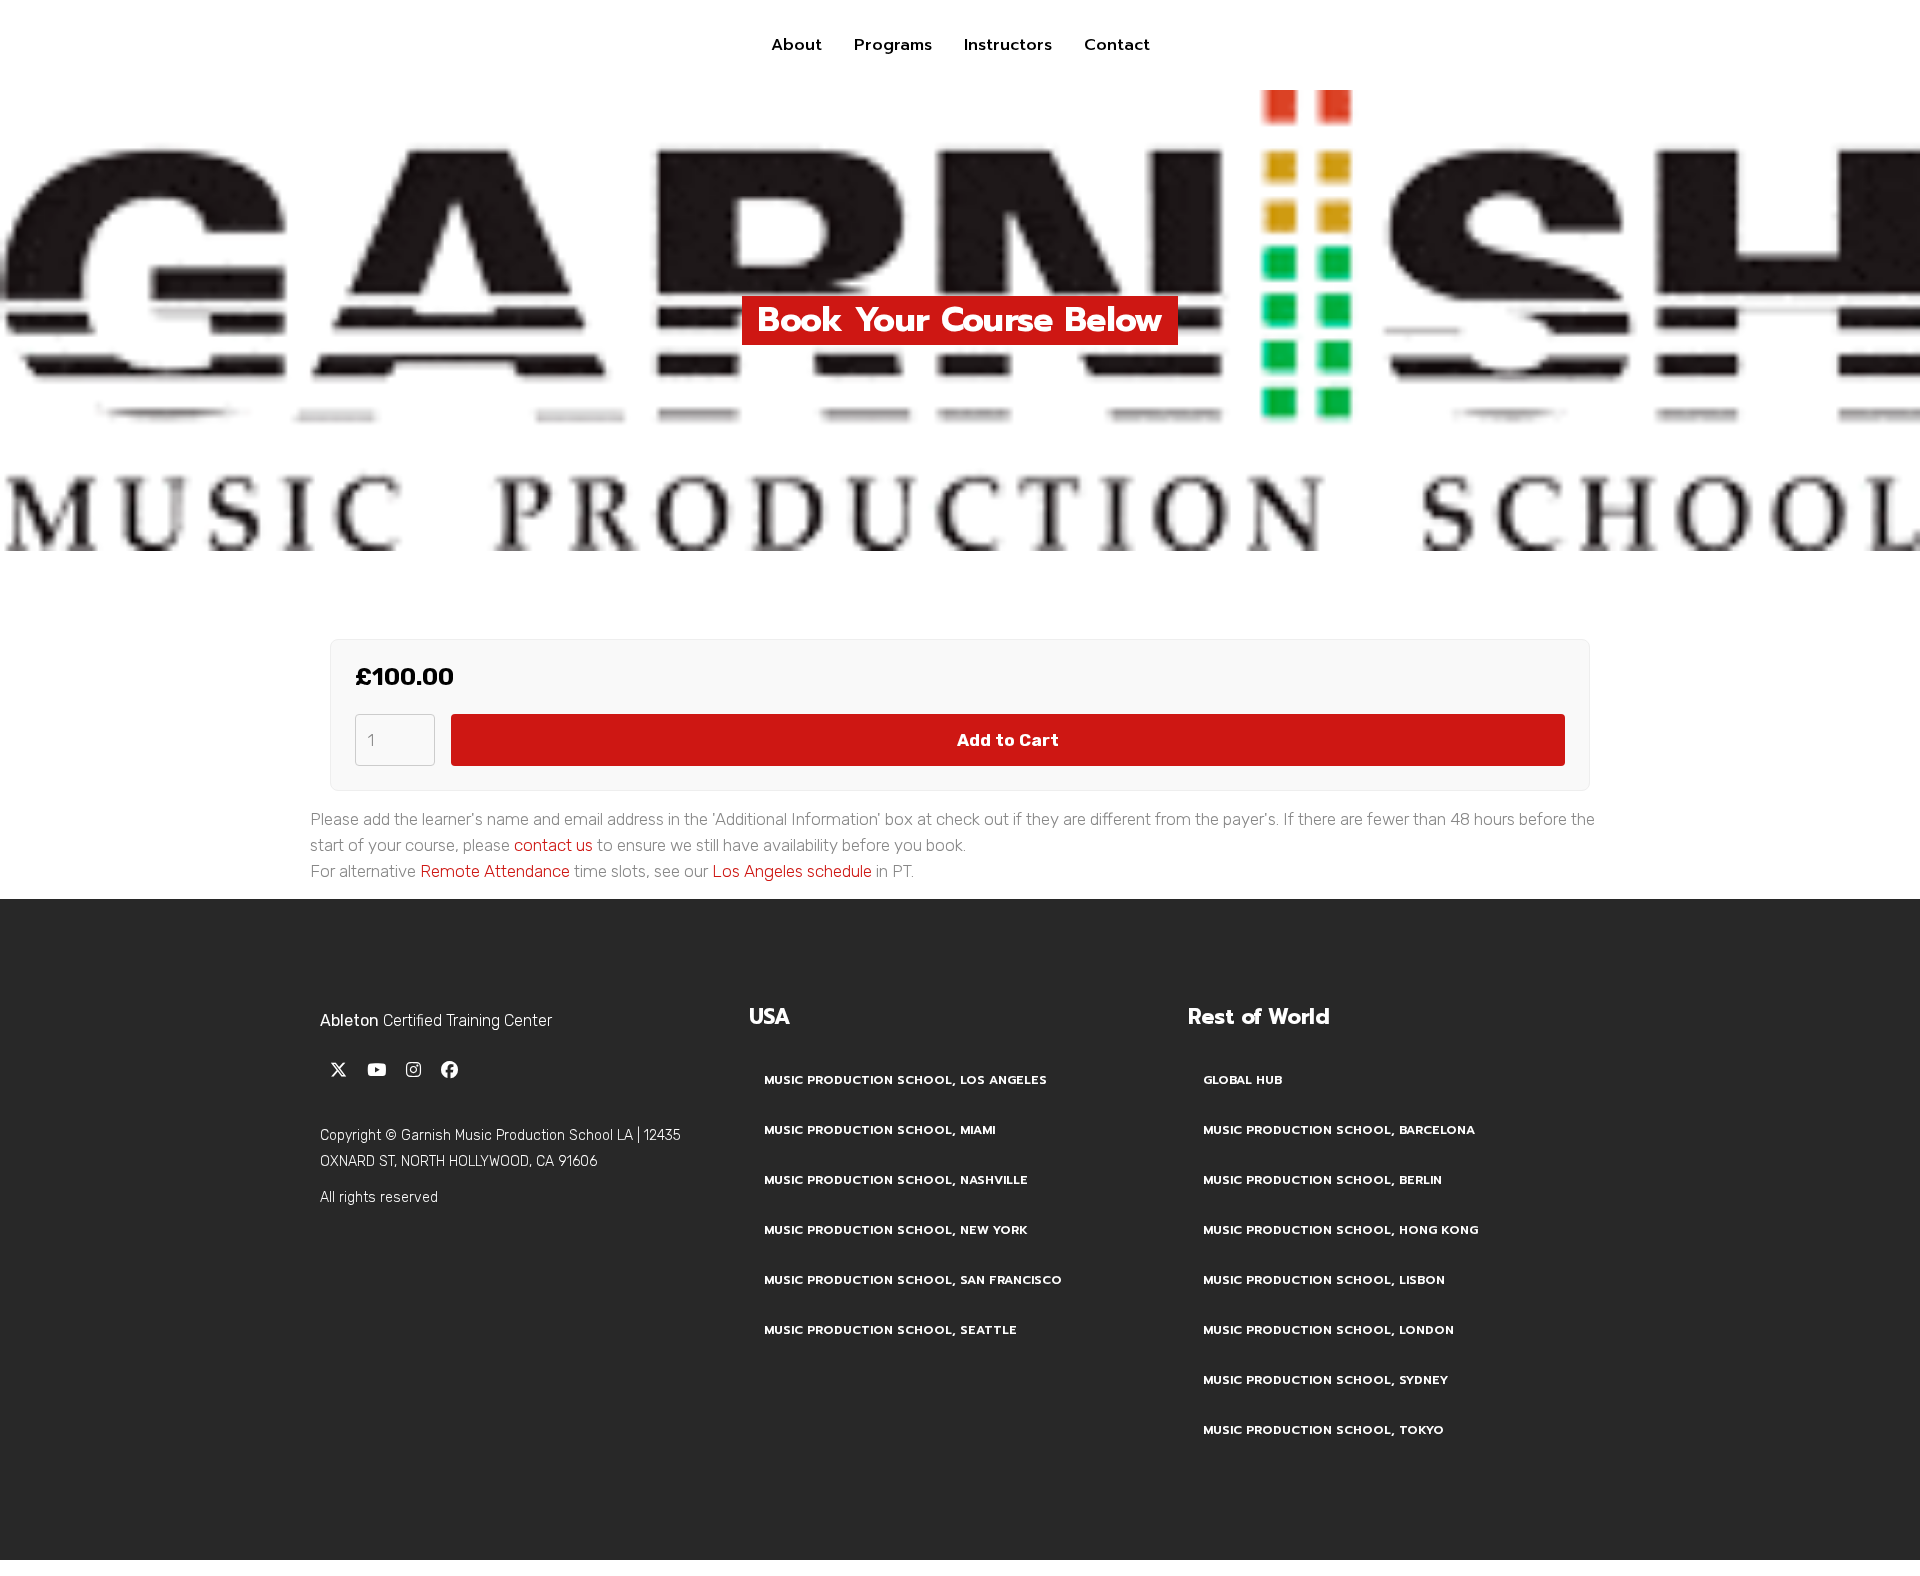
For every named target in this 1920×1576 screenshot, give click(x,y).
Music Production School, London (1328, 1330)
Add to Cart (1008, 740)
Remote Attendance (495, 871)
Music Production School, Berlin (1322, 1180)
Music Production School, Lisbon (1324, 1280)
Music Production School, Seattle (890, 1330)
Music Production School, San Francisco (913, 1280)
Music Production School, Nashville (896, 1180)
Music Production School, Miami (879, 1130)
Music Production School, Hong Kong (1340, 1230)
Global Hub (1242, 1080)
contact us (553, 845)
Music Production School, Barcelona (1339, 1130)
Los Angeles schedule (792, 871)
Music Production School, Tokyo (1323, 1430)
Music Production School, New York (896, 1230)
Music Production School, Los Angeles (905, 1080)
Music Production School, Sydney (1325, 1380)
